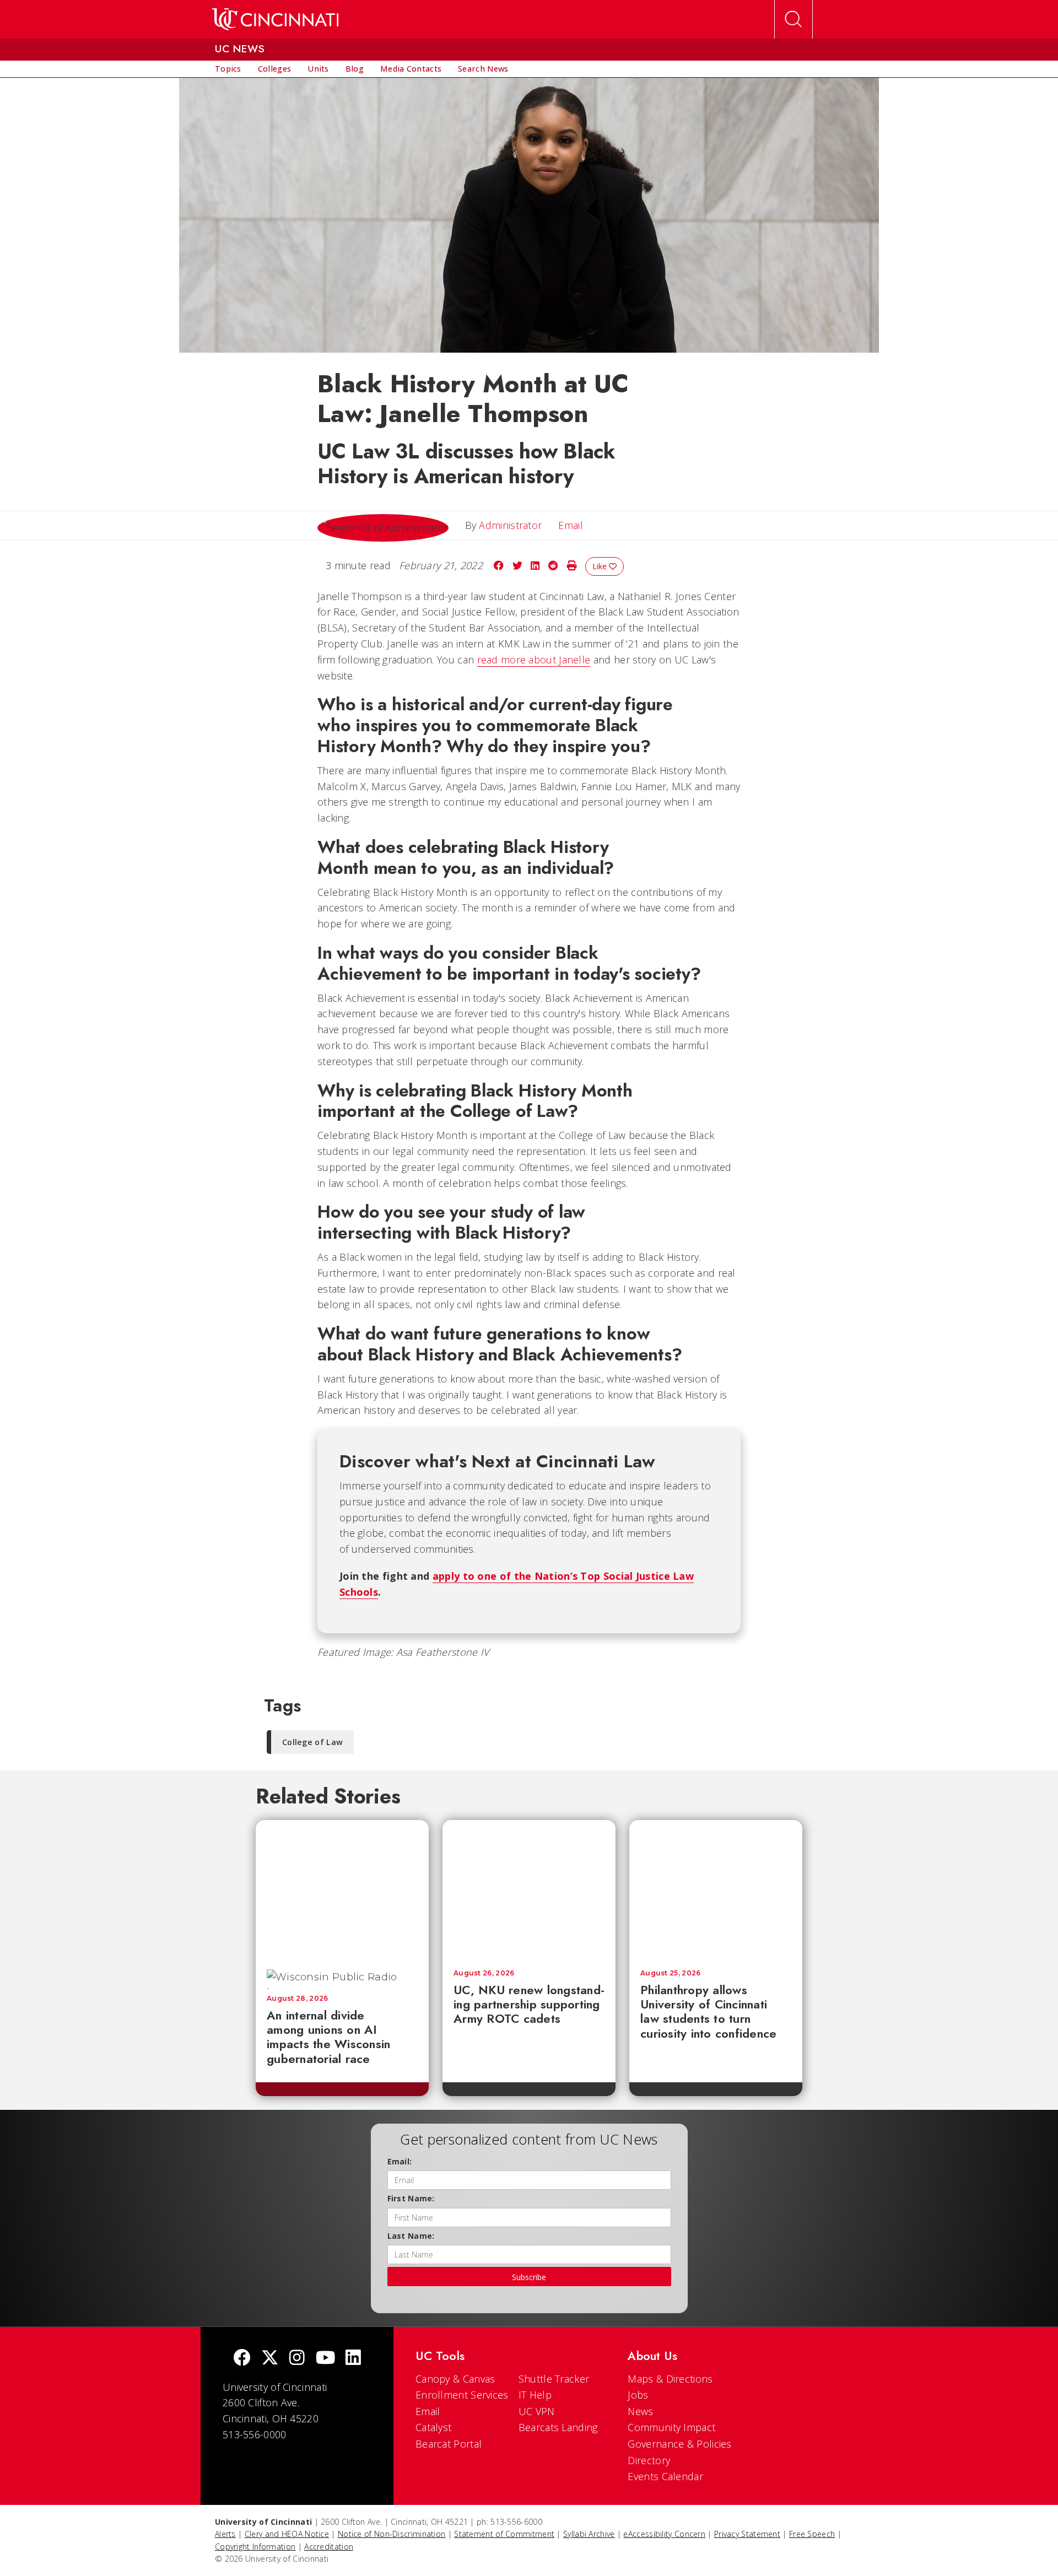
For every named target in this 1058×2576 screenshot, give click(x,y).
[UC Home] (275, 19)
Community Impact (671, 2427)
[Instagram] (297, 2359)
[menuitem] (228, 69)
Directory (649, 2460)
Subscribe (529, 2277)
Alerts (225, 2534)
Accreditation (329, 2547)
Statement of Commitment (504, 2534)
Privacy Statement (747, 2534)
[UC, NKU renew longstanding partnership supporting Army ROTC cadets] (529, 1889)
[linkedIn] (353, 2359)
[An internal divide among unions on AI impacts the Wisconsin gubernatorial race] (342, 1889)
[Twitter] (270, 2359)
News (640, 2411)
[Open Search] (793, 19)
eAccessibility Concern (664, 2534)
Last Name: (411, 2236)
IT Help (535, 2395)
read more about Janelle (534, 660)
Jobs (638, 2395)
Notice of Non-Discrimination (392, 2534)
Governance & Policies (679, 2444)
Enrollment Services (462, 2395)
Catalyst (433, 2427)
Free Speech (812, 2534)
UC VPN (537, 2411)
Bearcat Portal (449, 2444)
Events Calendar (665, 2476)
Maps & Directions (670, 2379)
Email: (400, 2161)
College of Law (312, 1742)
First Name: (411, 2198)
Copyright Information (255, 2547)
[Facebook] (242, 2359)
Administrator (510, 525)
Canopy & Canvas (455, 2379)
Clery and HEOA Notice (287, 2534)
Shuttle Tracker (554, 2379)
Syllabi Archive (589, 2534)
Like (601, 566)
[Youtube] (325, 2359)
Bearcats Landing (558, 2427)
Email (428, 2411)
